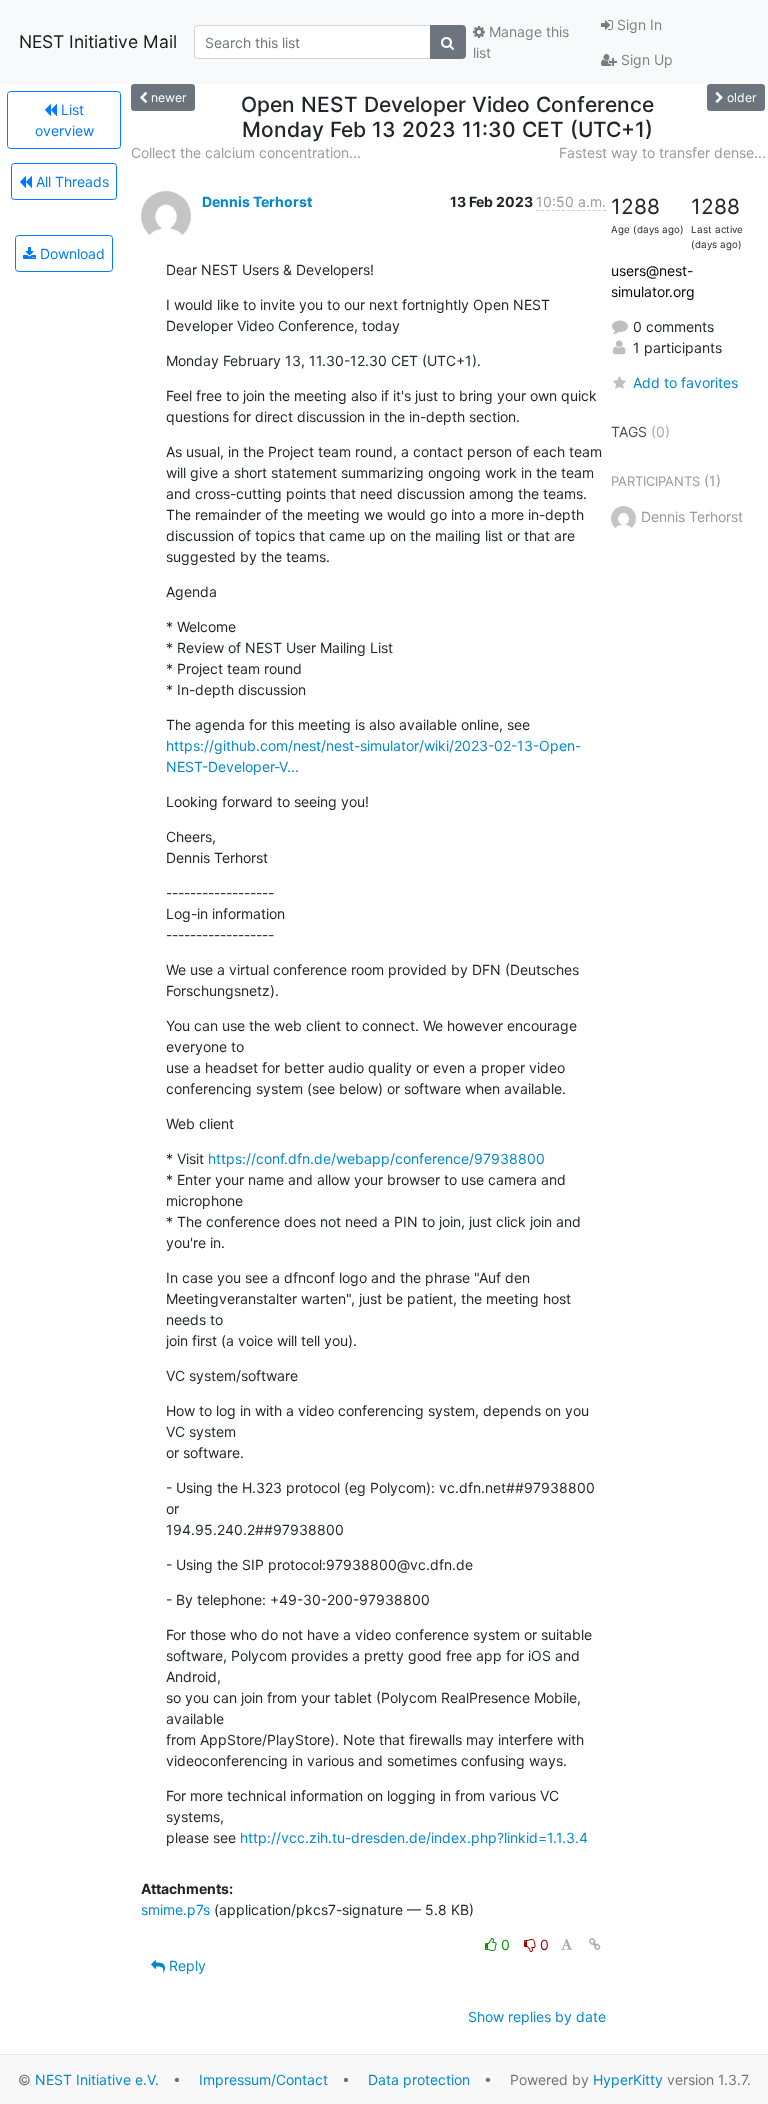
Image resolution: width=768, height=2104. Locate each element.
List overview (64, 120)
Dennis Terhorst (257, 201)
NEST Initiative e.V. (97, 2079)
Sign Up (645, 59)
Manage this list (521, 42)
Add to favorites (685, 382)
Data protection (419, 2079)
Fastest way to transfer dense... (662, 152)
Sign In (637, 24)
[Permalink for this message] (595, 1944)
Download (70, 253)
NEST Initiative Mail (98, 41)
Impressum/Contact (263, 2079)
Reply (185, 1965)
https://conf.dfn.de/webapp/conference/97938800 (376, 1158)
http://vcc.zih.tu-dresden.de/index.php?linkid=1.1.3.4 (414, 1837)
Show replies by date (537, 2016)
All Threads (70, 181)
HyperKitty (628, 2079)
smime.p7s (175, 1909)
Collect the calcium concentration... (246, 152)
